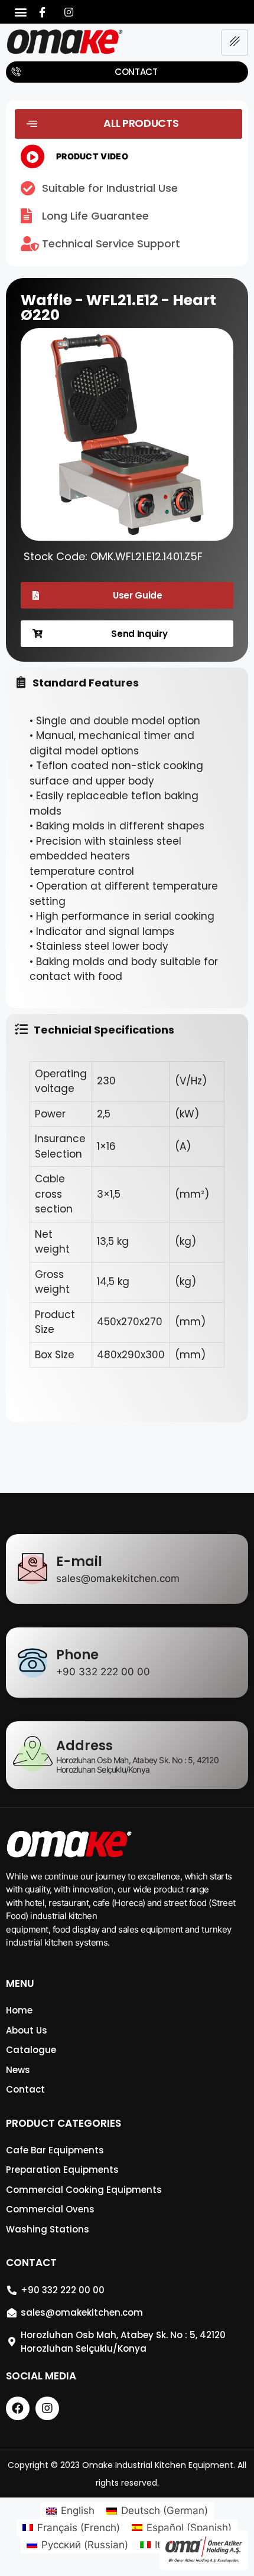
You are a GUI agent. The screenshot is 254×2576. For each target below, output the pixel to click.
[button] (21, 12)
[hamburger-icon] (235, 43)
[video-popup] (32, 156)
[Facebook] (43, 12)
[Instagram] (69, 12)
